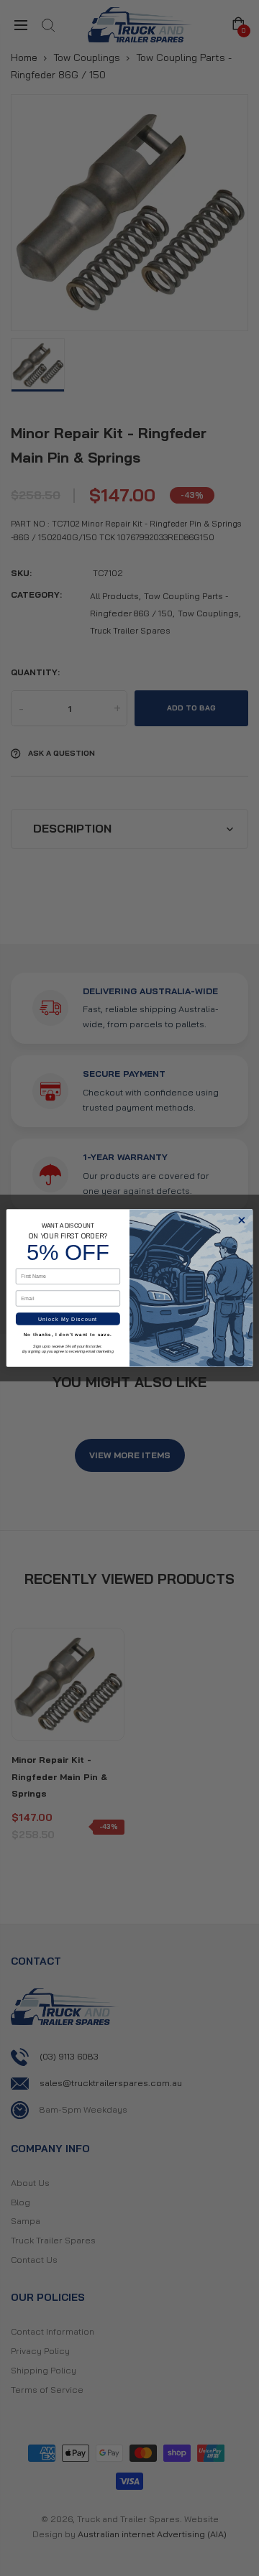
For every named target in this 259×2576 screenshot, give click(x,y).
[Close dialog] (242, 1220)
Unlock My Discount (68, 1319)
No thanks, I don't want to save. (68, 1335)
